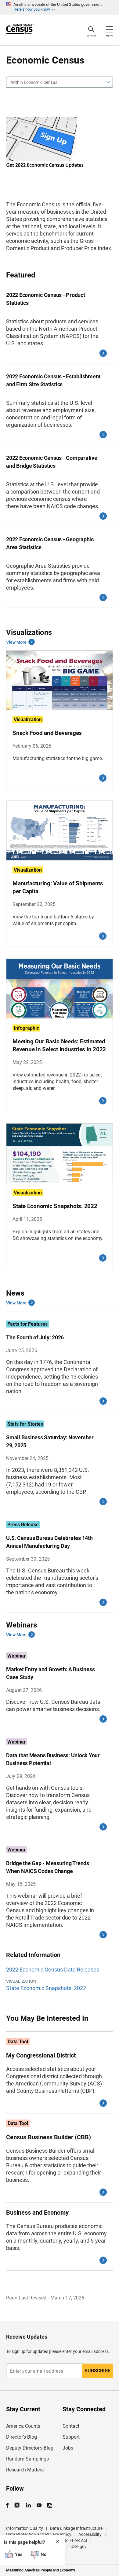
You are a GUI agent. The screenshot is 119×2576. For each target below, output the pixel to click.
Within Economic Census (34, 82)
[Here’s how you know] (60, 7)
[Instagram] (50, 2505)
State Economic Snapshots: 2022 (46, 1988)
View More (16, 642)
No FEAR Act (75, 2540)
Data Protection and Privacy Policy (39, 2534)
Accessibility (90, 2534)
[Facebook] (9, 2505)
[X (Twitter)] (18, 2505)
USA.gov (79, 2547)
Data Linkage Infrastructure (76, 2528)
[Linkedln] (28, 2505)
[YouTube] (39, 2505)
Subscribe (97, 2371)
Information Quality (25, 2528)
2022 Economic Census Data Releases (53, 1970)
